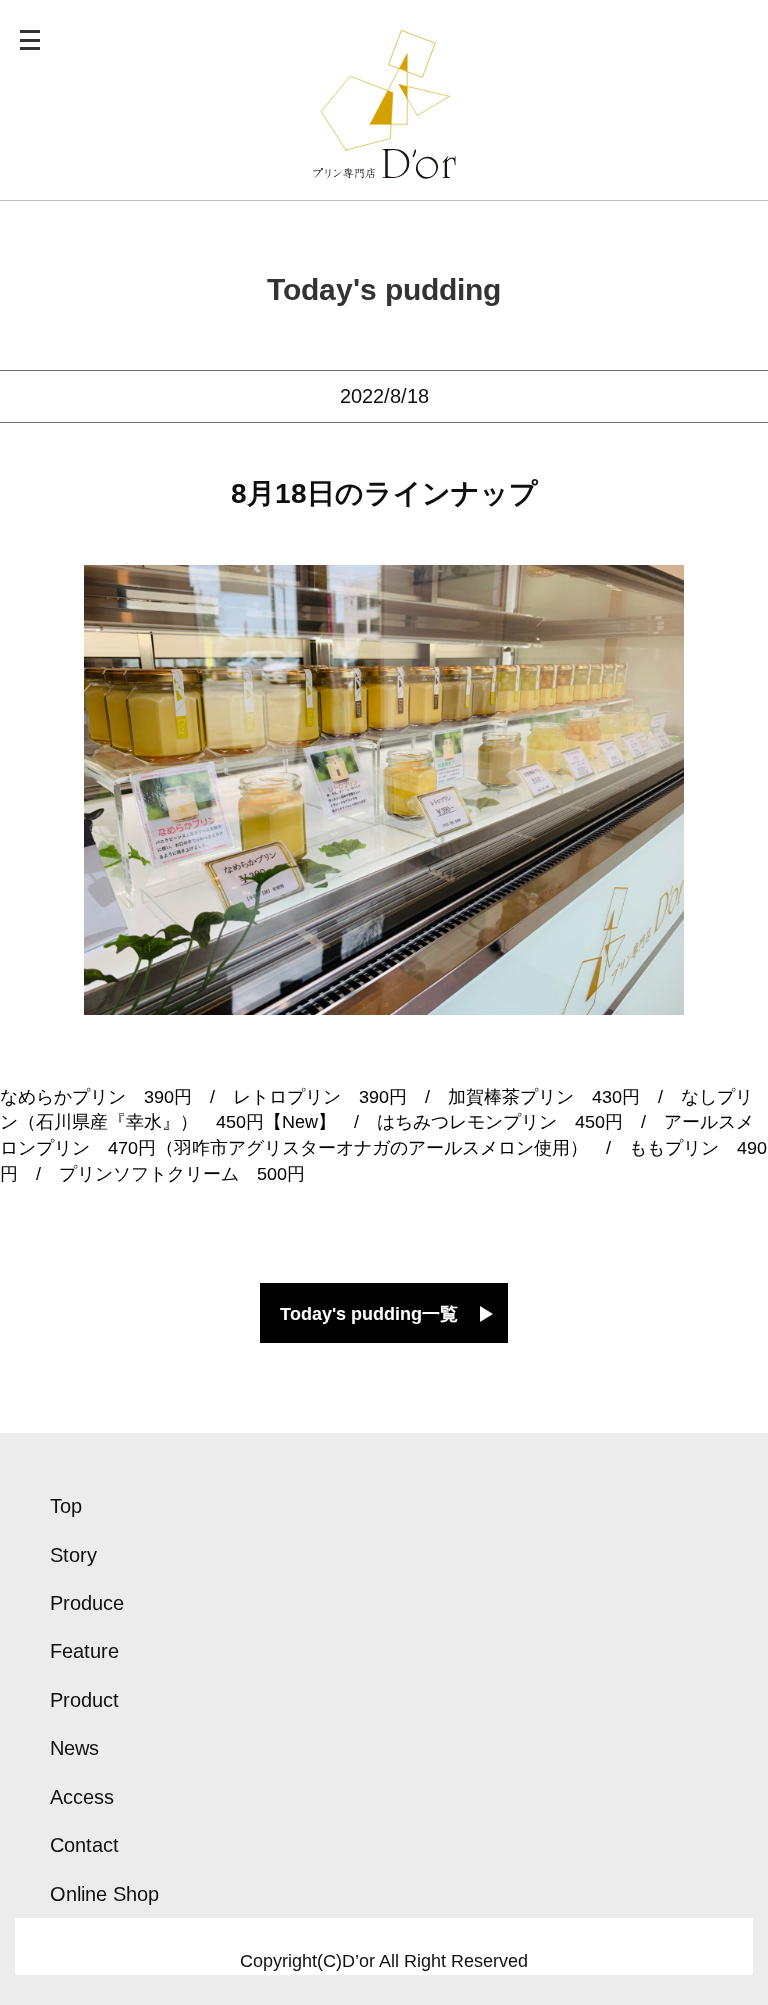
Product (84, 1700)
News (74, 1748)
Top (66, 1506)
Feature (84, 1651)
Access (82, 1797)
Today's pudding (384, 289)
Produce (87, 1603)
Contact (84, 1845)
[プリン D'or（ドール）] (384, 166)
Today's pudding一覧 (369, 1314)
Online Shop (104, 1894)
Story (73, 1555)
